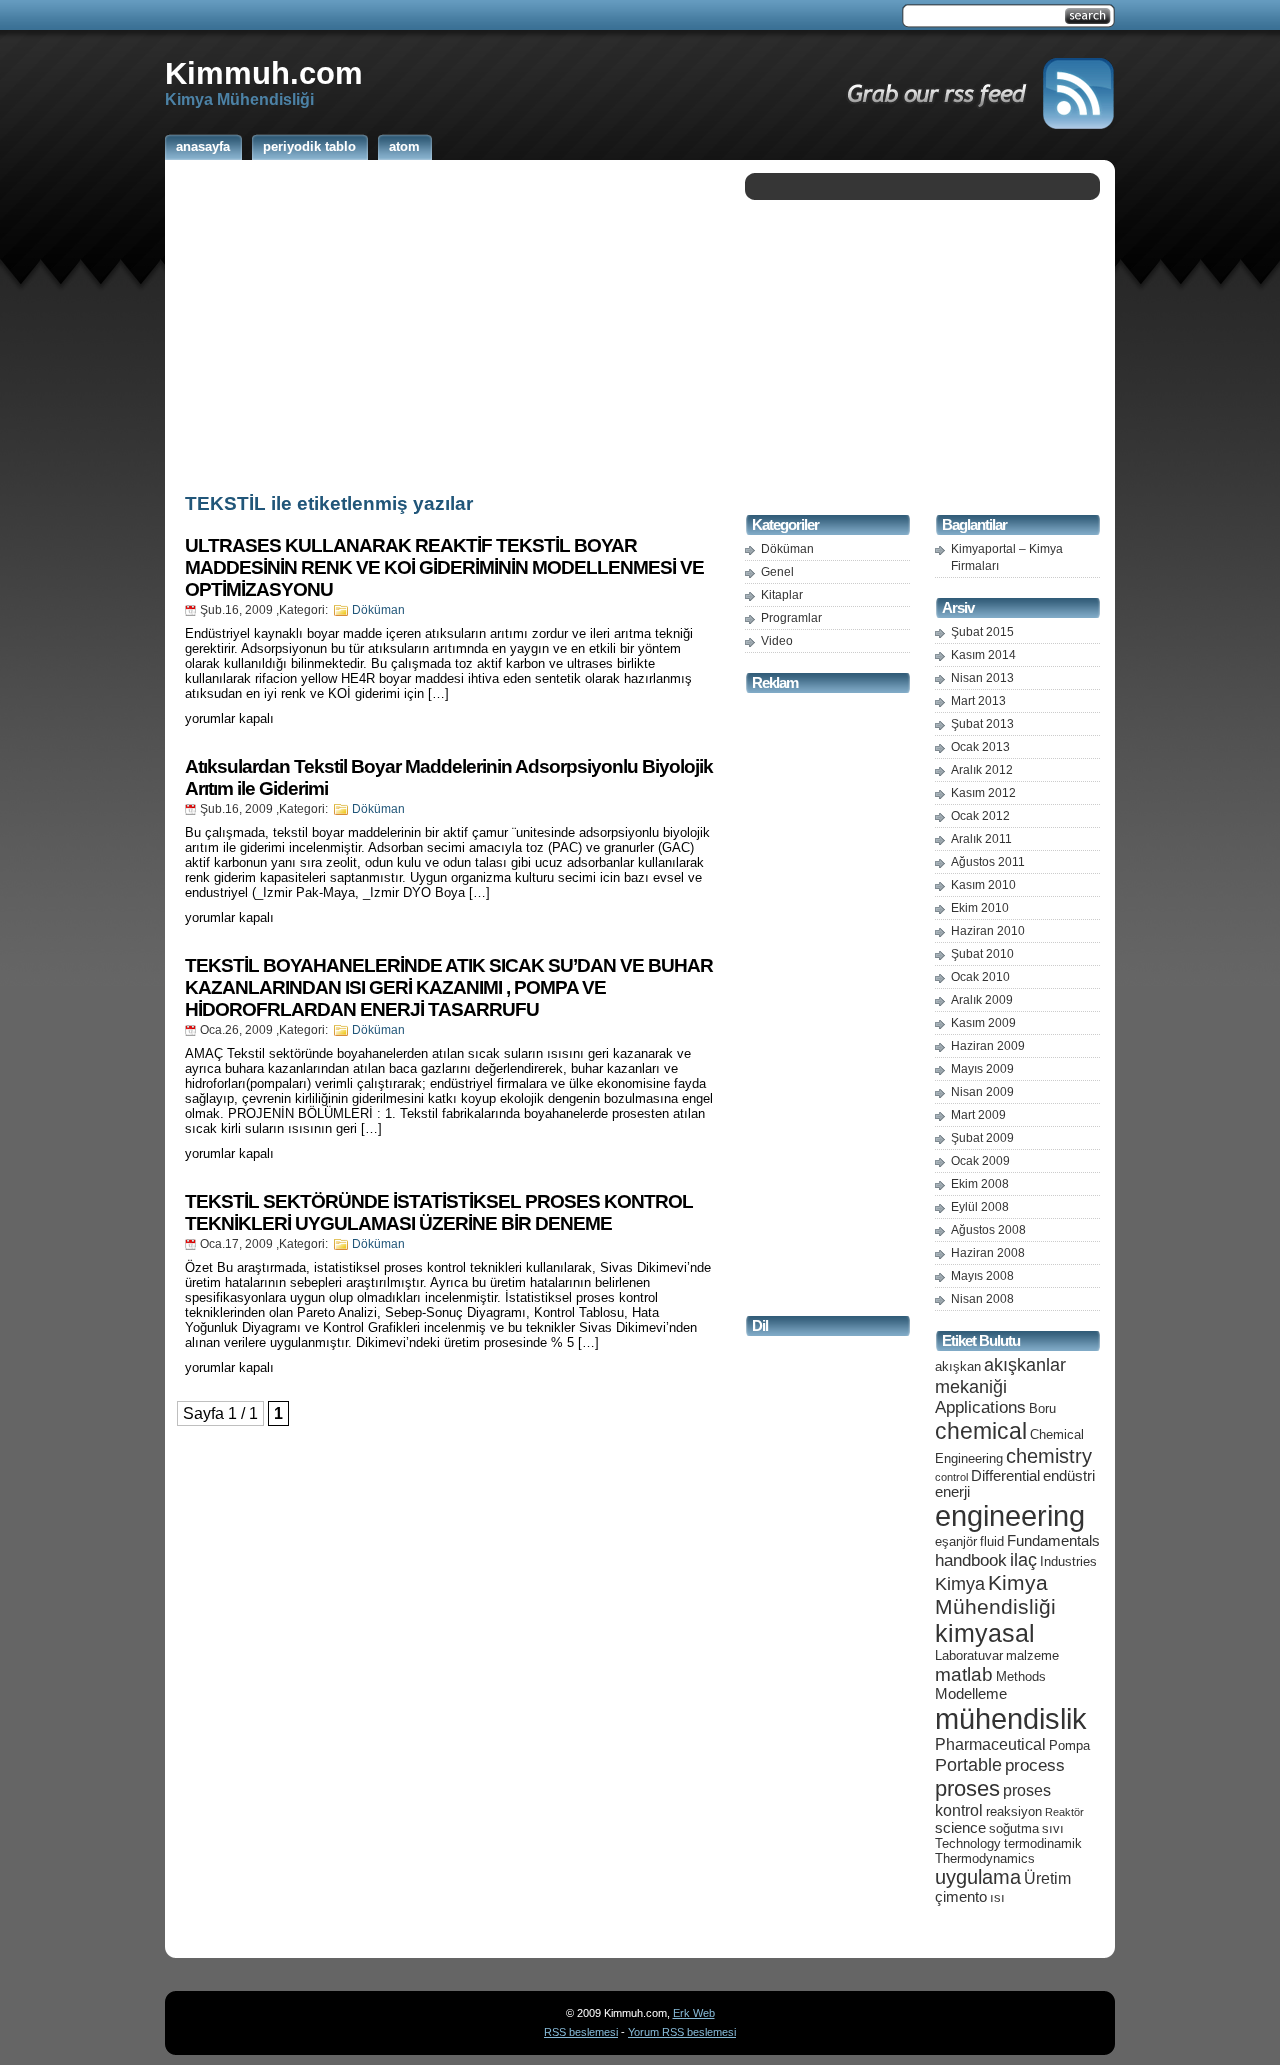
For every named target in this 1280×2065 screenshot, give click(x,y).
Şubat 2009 (982, 1138)
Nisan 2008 (982, 1299)
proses (967, 1788)
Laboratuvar (969, 1655)
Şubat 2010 (982, 954)
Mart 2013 (978, 701)
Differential (1005, 1476)
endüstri (1069, 1476)
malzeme (1032, 1655)
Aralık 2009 (982, 1000)
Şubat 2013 (982, 724)
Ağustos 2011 (988, 862)
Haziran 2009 (988, 1046)
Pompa (1069, 1745)
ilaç (1023, 1559)
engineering (1010, 1516)
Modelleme (971, 1694)
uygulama (978, 1877)
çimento (961, 1897)
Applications (980, 1407)
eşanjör (956, 1541)
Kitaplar (782, 595)
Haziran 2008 (988, 1253)
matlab (964, 1674)
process (1035, 1765)
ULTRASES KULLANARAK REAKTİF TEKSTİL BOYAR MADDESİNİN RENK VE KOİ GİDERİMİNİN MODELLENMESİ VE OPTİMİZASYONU (444, 567)
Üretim (1047, 1878)
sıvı (1053, 1828)
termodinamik (1043, 1843)
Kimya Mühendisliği (995, 1594)
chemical (981, 1431)
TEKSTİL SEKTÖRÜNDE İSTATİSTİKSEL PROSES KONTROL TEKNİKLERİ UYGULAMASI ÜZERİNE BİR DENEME (439, 1212)
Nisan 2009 (982, 1092)
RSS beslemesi (581, 2032)
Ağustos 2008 (988, 1230)
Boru (1042, 1408)
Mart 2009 (978, 1115)
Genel (777, 572)
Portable (968, 1764)
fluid (992, 1541)
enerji (952, 1492)
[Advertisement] (450, 323)
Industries (1068, 1561)
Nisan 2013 (982, 678)
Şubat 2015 (982, 632)
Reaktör (1064, 1812)
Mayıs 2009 (982, 1069)
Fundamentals (1053, 1541)
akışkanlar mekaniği (1000, 1375)
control (951, 1477)
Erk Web (694, 2013)
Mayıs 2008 (982, 1276)
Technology (968, 1843)
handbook (971, 1560)
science (960, 1828)
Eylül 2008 (980, 1207)
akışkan (958, 1366)
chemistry (1049, 1456)
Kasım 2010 (983, 885)
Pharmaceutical (990, 1744)
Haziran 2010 (988, 931)
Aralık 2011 (981, 839)
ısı (997, 1897)
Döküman (378, 610)
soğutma (1014, 1828)
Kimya (960, 1583)
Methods (1021, 1676)
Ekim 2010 (980, 908)
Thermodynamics (985, 1858)
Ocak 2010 (980, 977)
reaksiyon (1014, 1811)
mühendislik (1011, 1718)
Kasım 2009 (983, 1023)
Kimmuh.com (264, 73)
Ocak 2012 (980, 816)
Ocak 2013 (980, 747)
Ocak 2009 (980, 1161)
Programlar (791, 618)
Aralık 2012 (982, 770)
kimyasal (985, 1633)
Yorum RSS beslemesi (682, 2032)
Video (777, 641)
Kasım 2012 (983, 793)
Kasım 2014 (983, 655)
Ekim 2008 (980, 1184)
